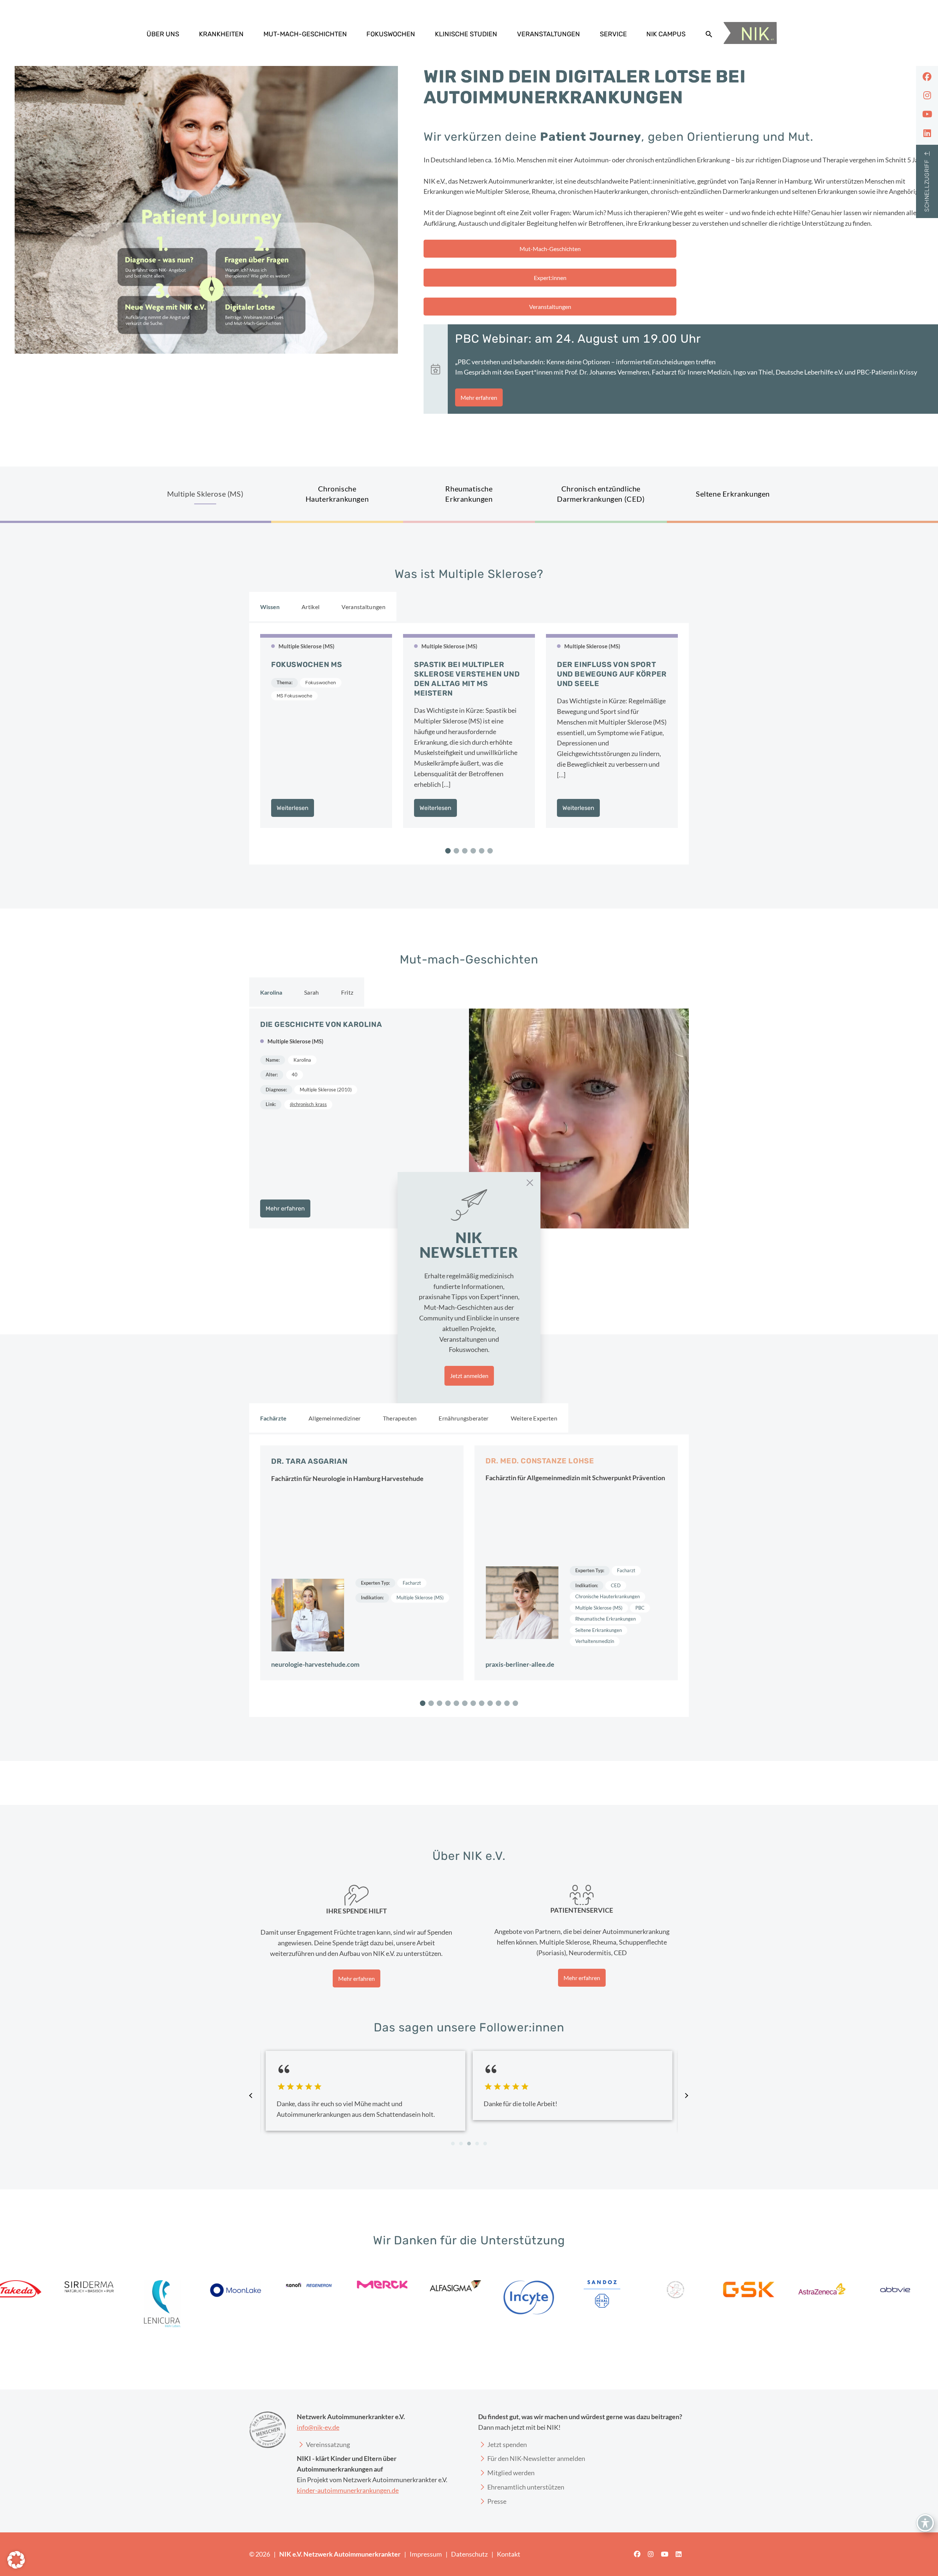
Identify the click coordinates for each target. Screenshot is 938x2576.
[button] (16, 2560)
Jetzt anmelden (469, 1376)
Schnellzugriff (927, 186)
